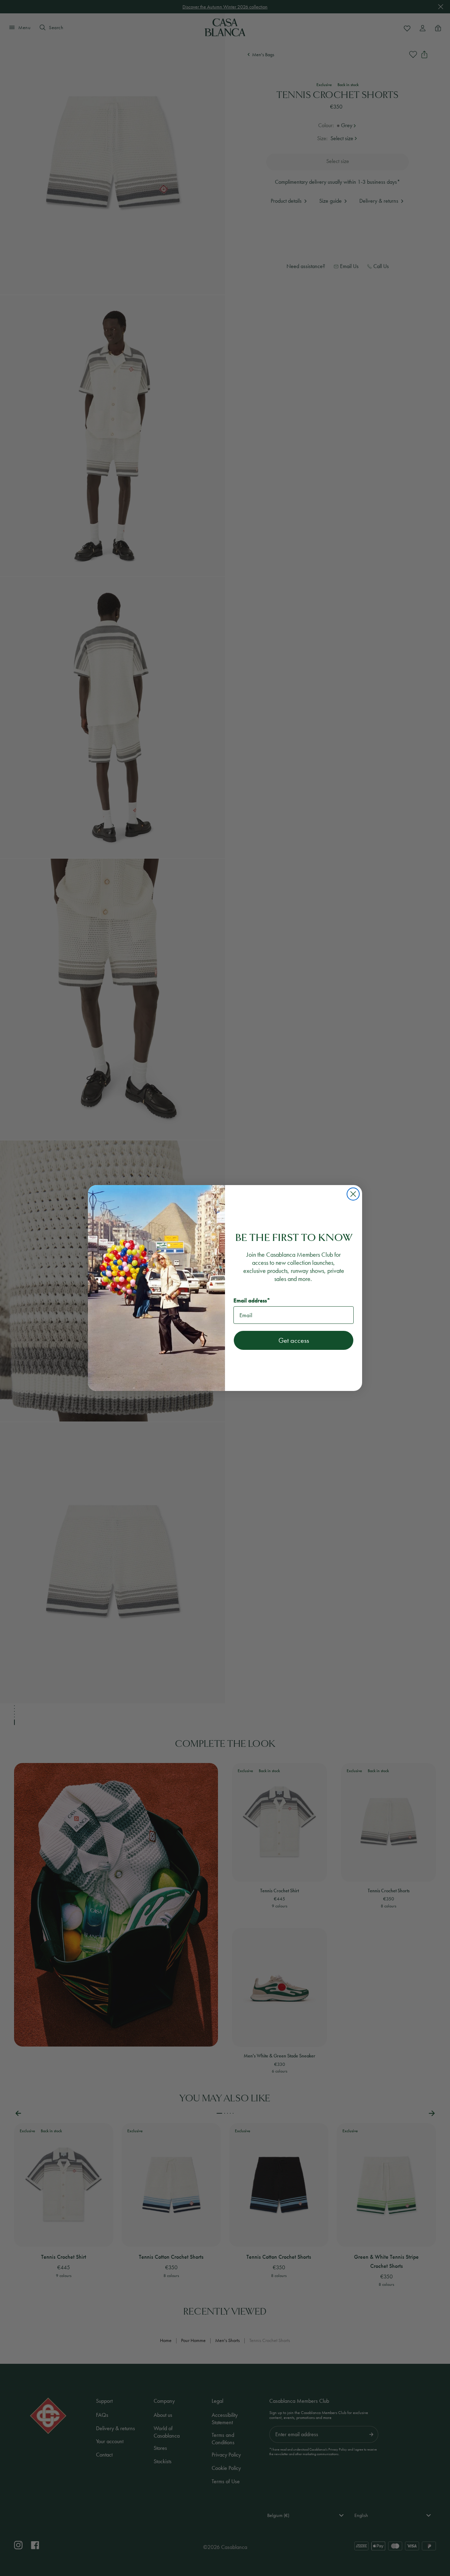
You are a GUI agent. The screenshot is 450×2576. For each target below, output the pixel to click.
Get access (294, 1340)
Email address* (252, 1300)
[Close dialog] (353, 1194)
